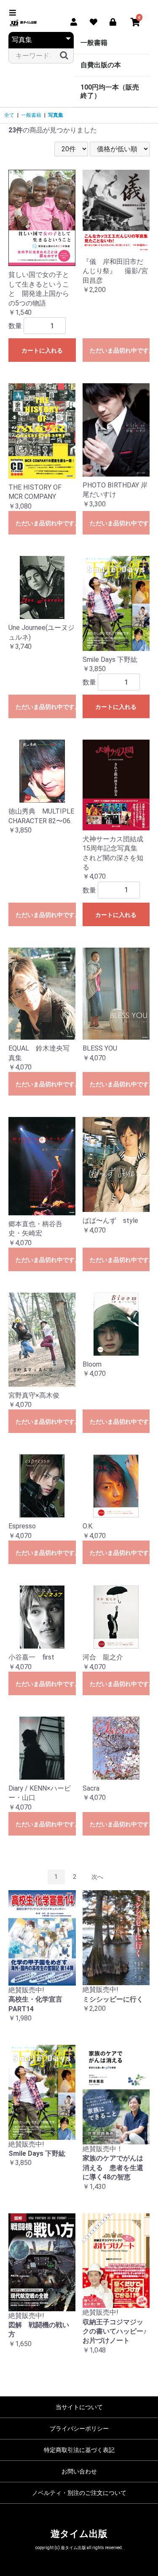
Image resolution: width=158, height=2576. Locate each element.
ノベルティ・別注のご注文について (79, 2493)
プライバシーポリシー (79, 2428)
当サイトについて (79, 2407)
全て (9, 115)
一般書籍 (94, 43)
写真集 (56, 115)
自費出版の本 (101, 65)
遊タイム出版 (79, 2534)
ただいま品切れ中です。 (120, 350)
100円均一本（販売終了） (110, 91)
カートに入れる (42, 350)
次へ (97, 1877)
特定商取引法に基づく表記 (79, 2450)
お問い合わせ (79, 2471)
